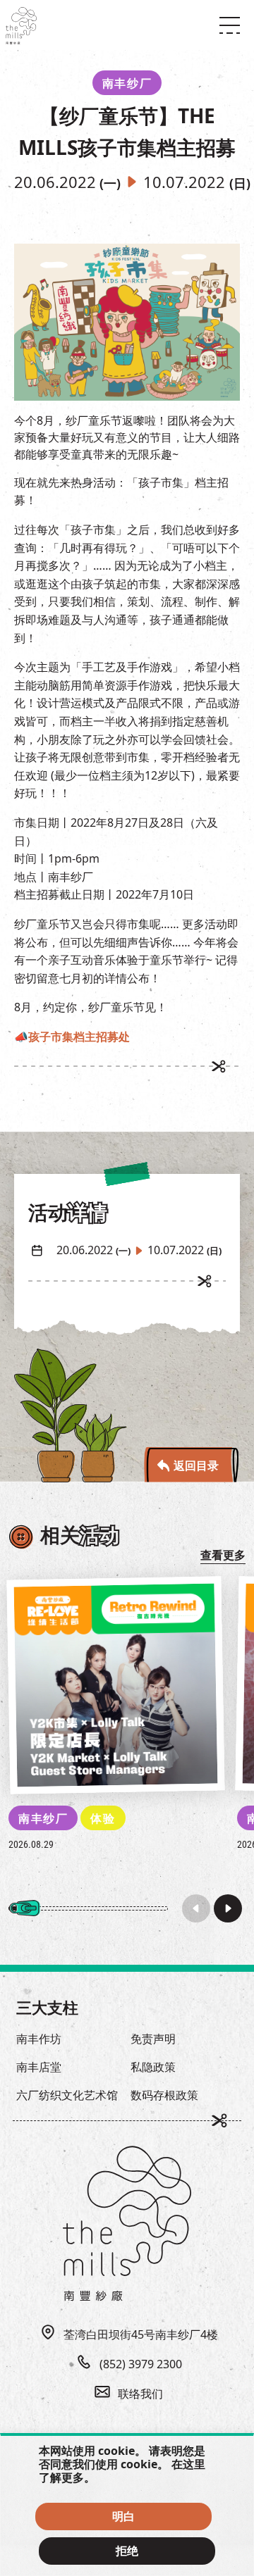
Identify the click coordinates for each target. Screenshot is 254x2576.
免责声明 (153, 2039)
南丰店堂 (39, 2067)
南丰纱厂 (43, 1818)
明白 (123, 2516)
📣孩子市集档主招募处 (72, 1037)
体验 (103, 1818)
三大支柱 (47, 2007)
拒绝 (127, 2551)
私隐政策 (153, 2067)
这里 (194, 2464)
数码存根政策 (164, 2095)
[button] (228, 1908)
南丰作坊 (39, 2039)
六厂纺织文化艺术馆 (67, 2095)
